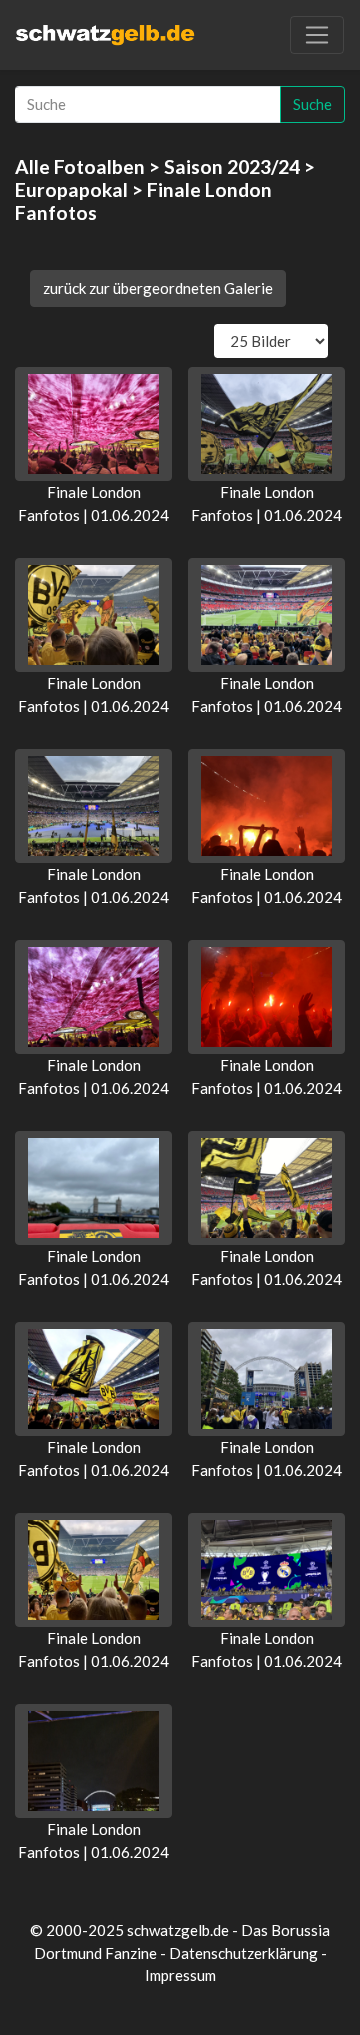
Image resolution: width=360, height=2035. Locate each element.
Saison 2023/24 (232, 166)
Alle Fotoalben (80, 166)
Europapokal (71, 189)
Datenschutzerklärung (243, 1953)
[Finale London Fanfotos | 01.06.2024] (93, 424)
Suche (312, 104)
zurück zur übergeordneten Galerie (158, 288)
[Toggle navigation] (317, 35)
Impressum (180, 1975)
